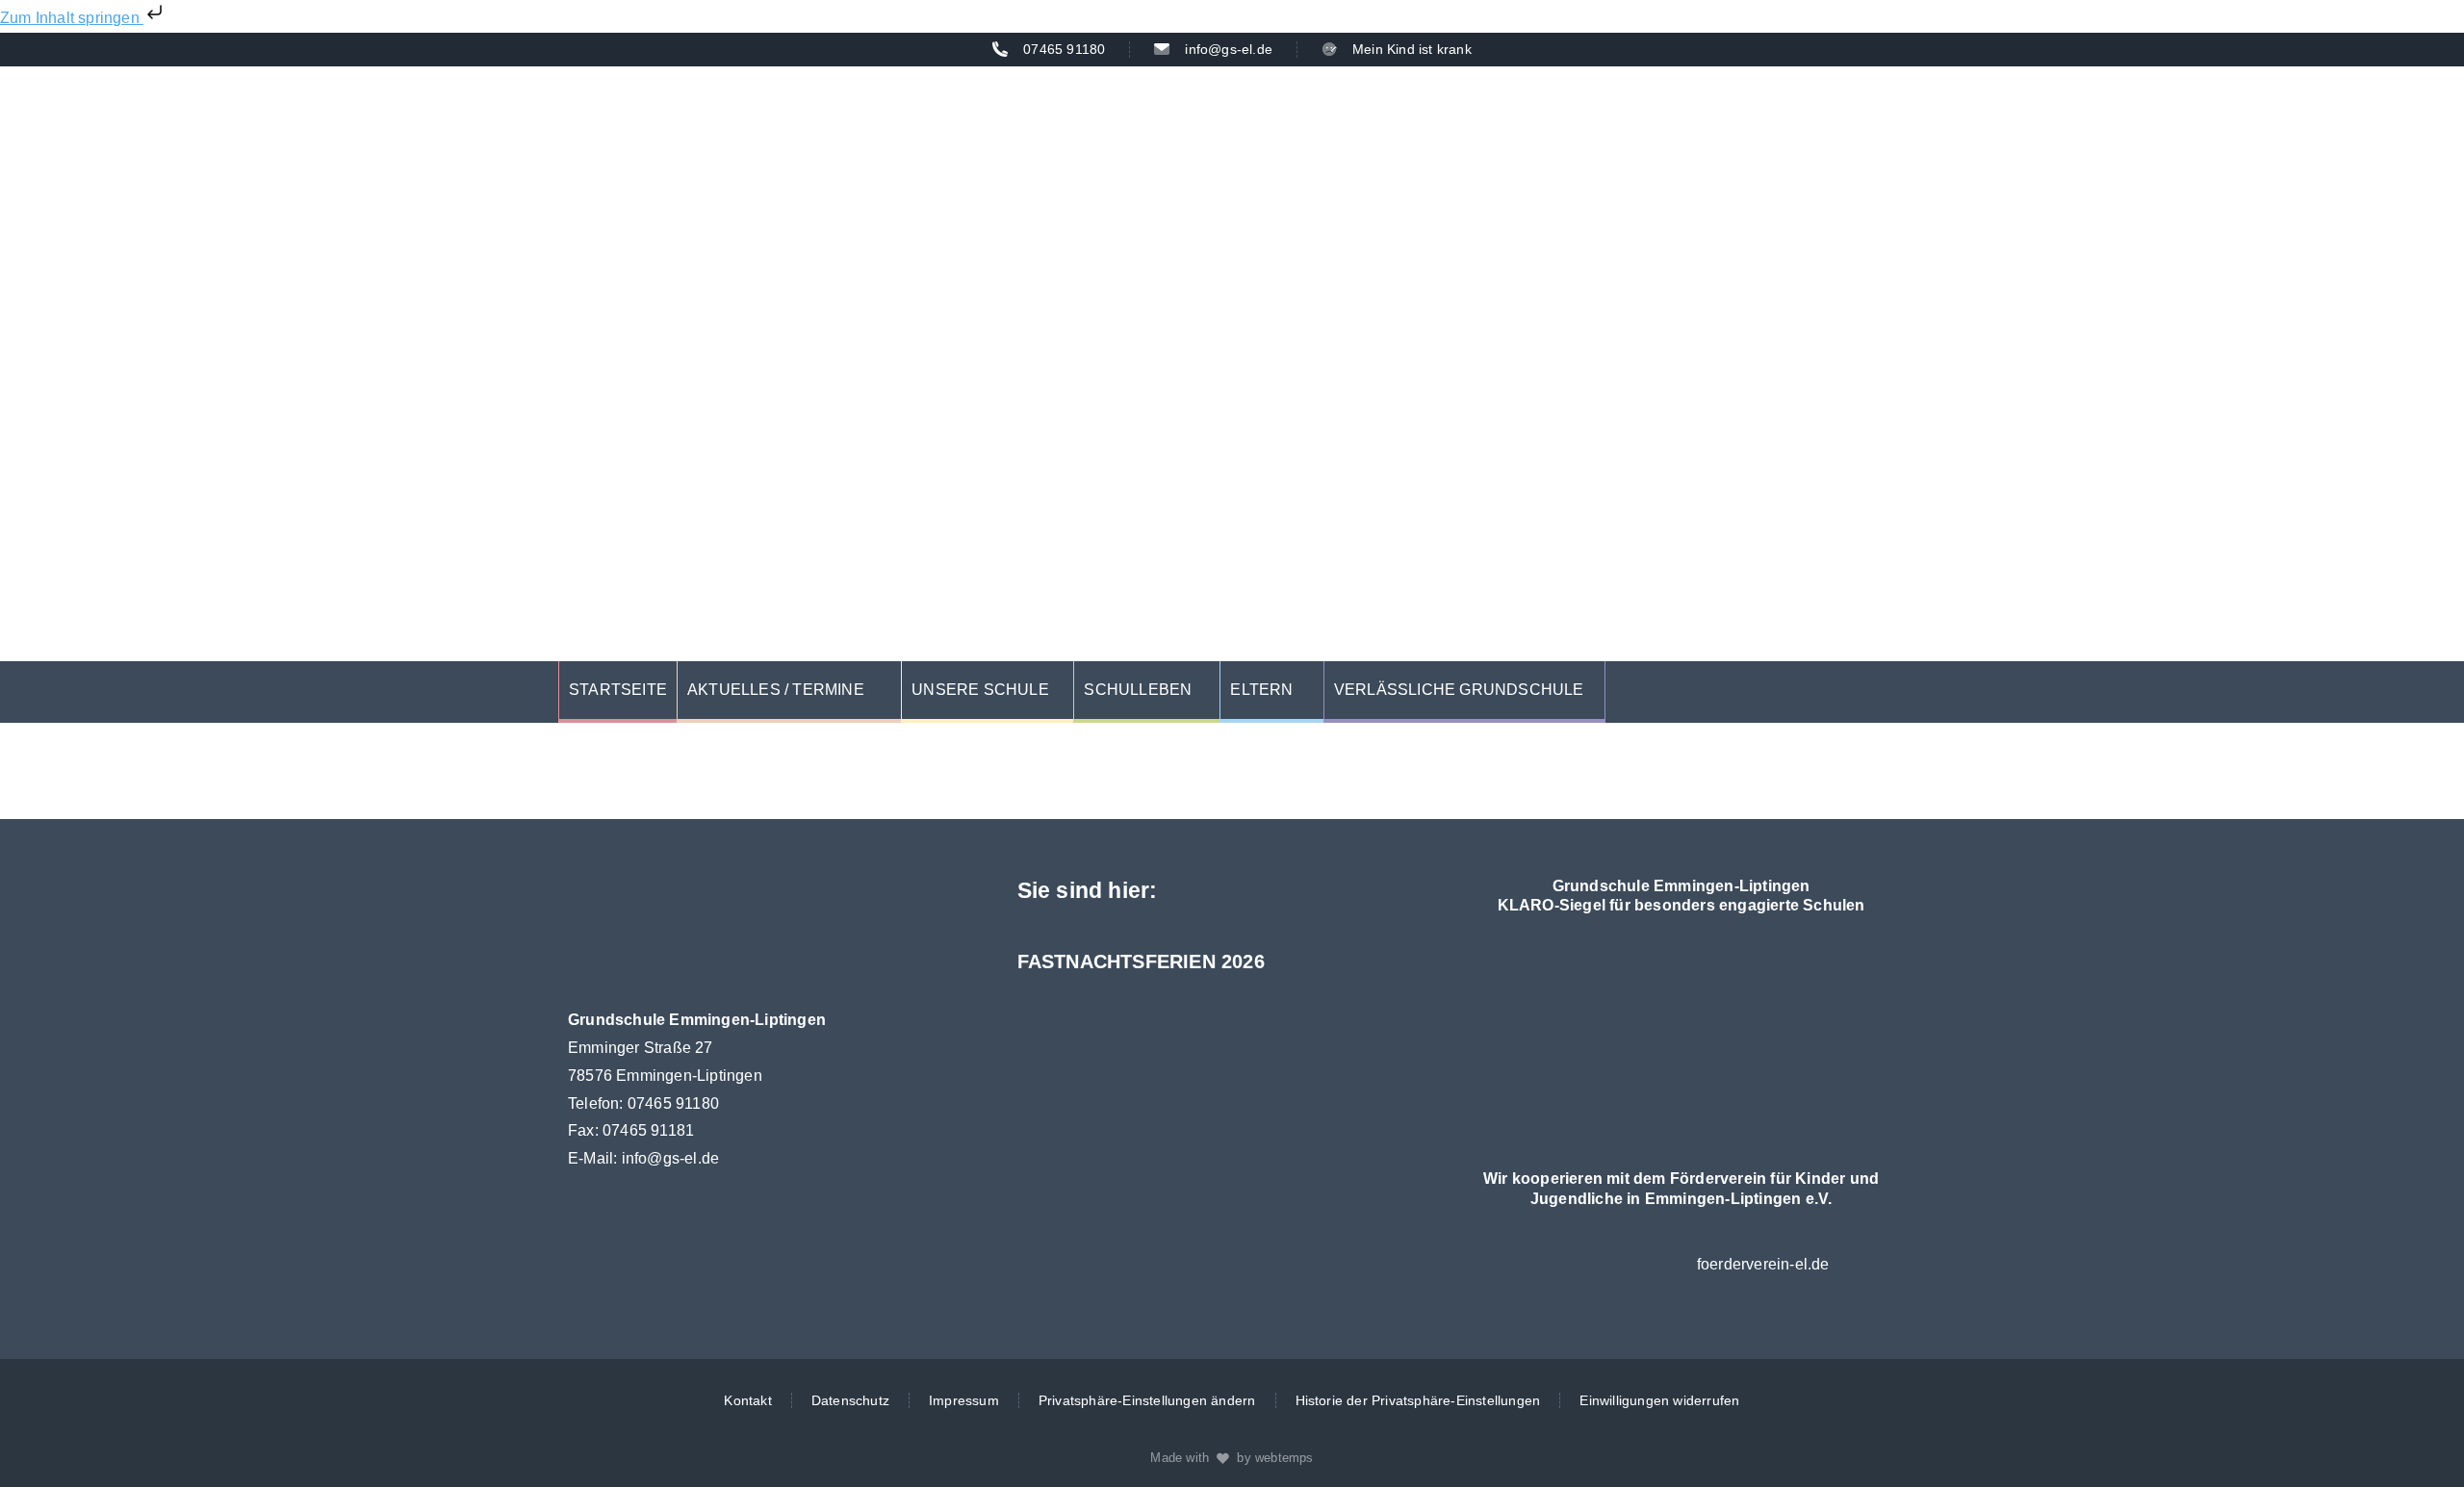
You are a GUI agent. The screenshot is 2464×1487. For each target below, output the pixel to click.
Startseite (618, 690)
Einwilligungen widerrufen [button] (1659, 1400)
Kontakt (747, 1400)
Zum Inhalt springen (72, 18)
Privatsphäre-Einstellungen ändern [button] (1147, 1400)
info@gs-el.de (671, 1158)
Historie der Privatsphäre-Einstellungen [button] (1418, 1400)
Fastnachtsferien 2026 (1141, 961)
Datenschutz (850, 1400)
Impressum (964, 1400)
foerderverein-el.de (1763, 1264)
